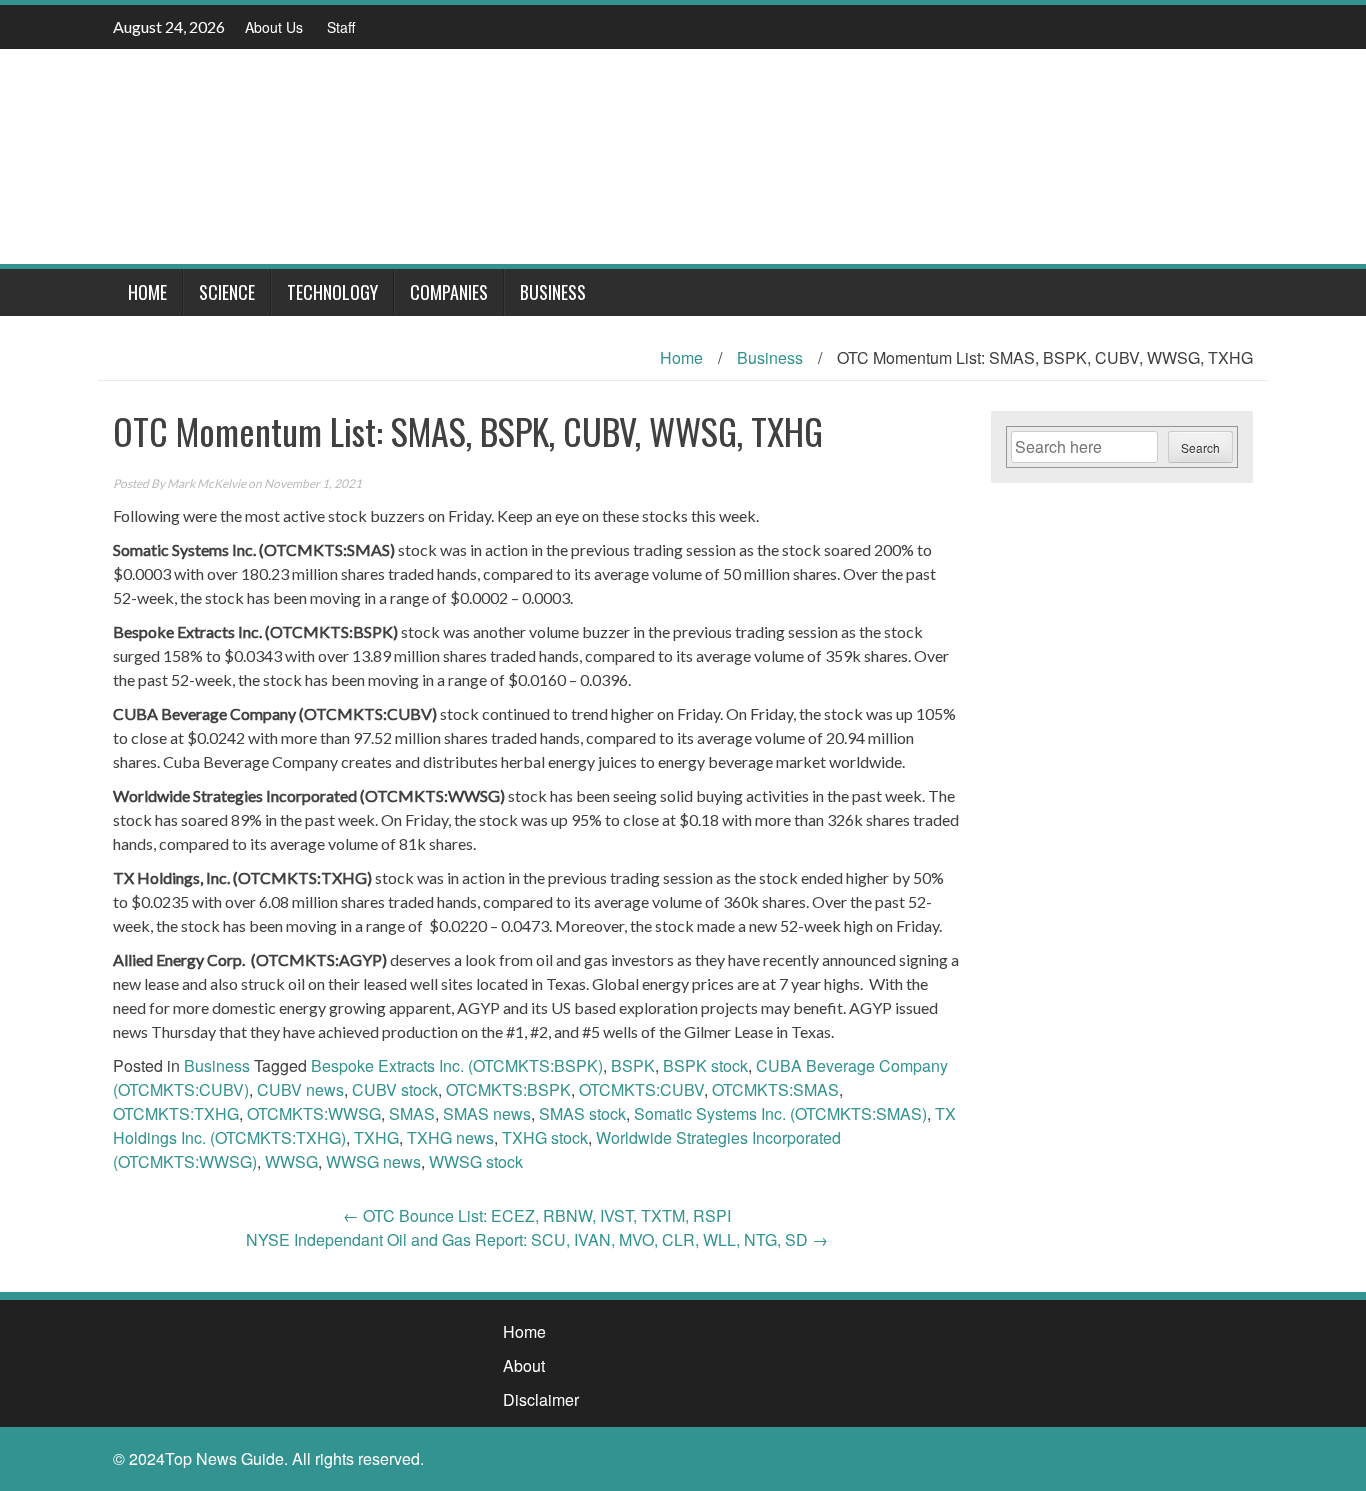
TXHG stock (545, 1137)
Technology (332, 292)
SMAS (412, 1113)
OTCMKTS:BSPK (508, 1089)
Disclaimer (541, 1399)
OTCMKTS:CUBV (641, 1089)
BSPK (633, 1065)
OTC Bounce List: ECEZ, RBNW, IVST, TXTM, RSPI (537, 1215)
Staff (341, 27)
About (524, 1365)
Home (147, 292)
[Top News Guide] (675, 154)
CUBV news (300, 1089)
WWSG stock (476, 1161)
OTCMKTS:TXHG (176, 1113)
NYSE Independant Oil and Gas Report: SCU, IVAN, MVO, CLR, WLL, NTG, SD (537, 1239)
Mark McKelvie (206, 483)
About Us (274, 27)
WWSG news (373, 1161)
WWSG (291, 1161)
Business (553, 292)
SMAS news (487, 1113)
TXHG (376, 1137)
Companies (449, 292)
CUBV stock (395, 1089)
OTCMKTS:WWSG (314, 1113)
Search (1200, 447)
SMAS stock (582, 1113)
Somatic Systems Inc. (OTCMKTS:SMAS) (780, 1113)
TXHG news (450, 1137)
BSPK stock (705, 1065)
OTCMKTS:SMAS (775, 1089)
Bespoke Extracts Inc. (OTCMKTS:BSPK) (457, 1065)
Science (227, 292)
